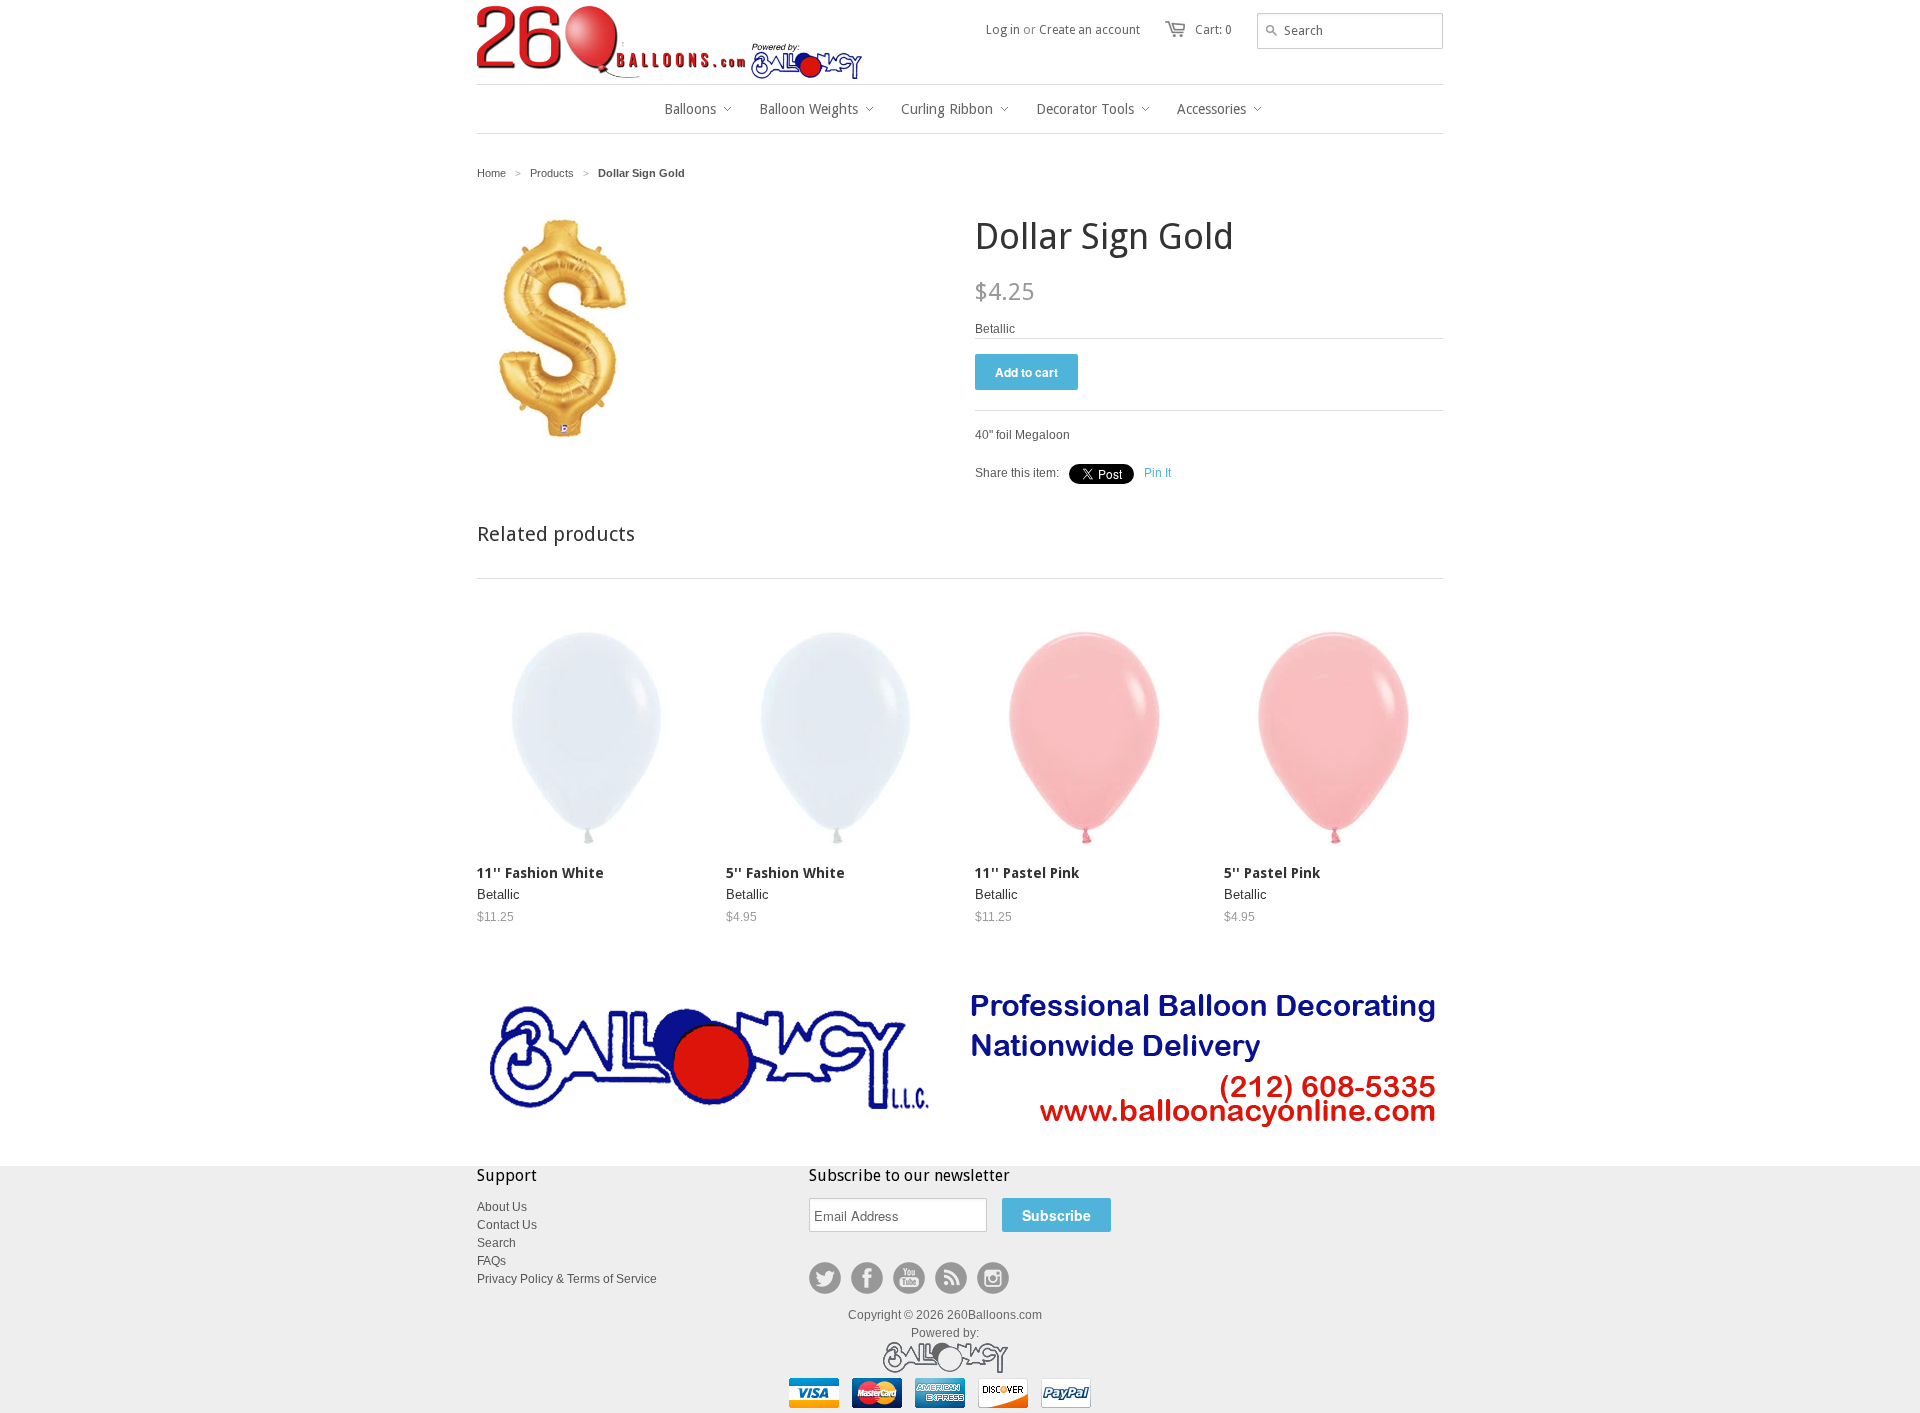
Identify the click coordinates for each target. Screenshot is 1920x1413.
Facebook (867, 1278)
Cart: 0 (1213, 30)
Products (552, 173)
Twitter (825, 1278)
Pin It (1157, 473)
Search (496, 1243)
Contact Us (507, 1225)
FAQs (491, 1261)
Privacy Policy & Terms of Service (567, 1279)
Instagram (993, 1278)
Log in (1003, 30)
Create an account (1089, 30)
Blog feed (951, 1278)
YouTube (909, 1278)
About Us (502, 1207)
